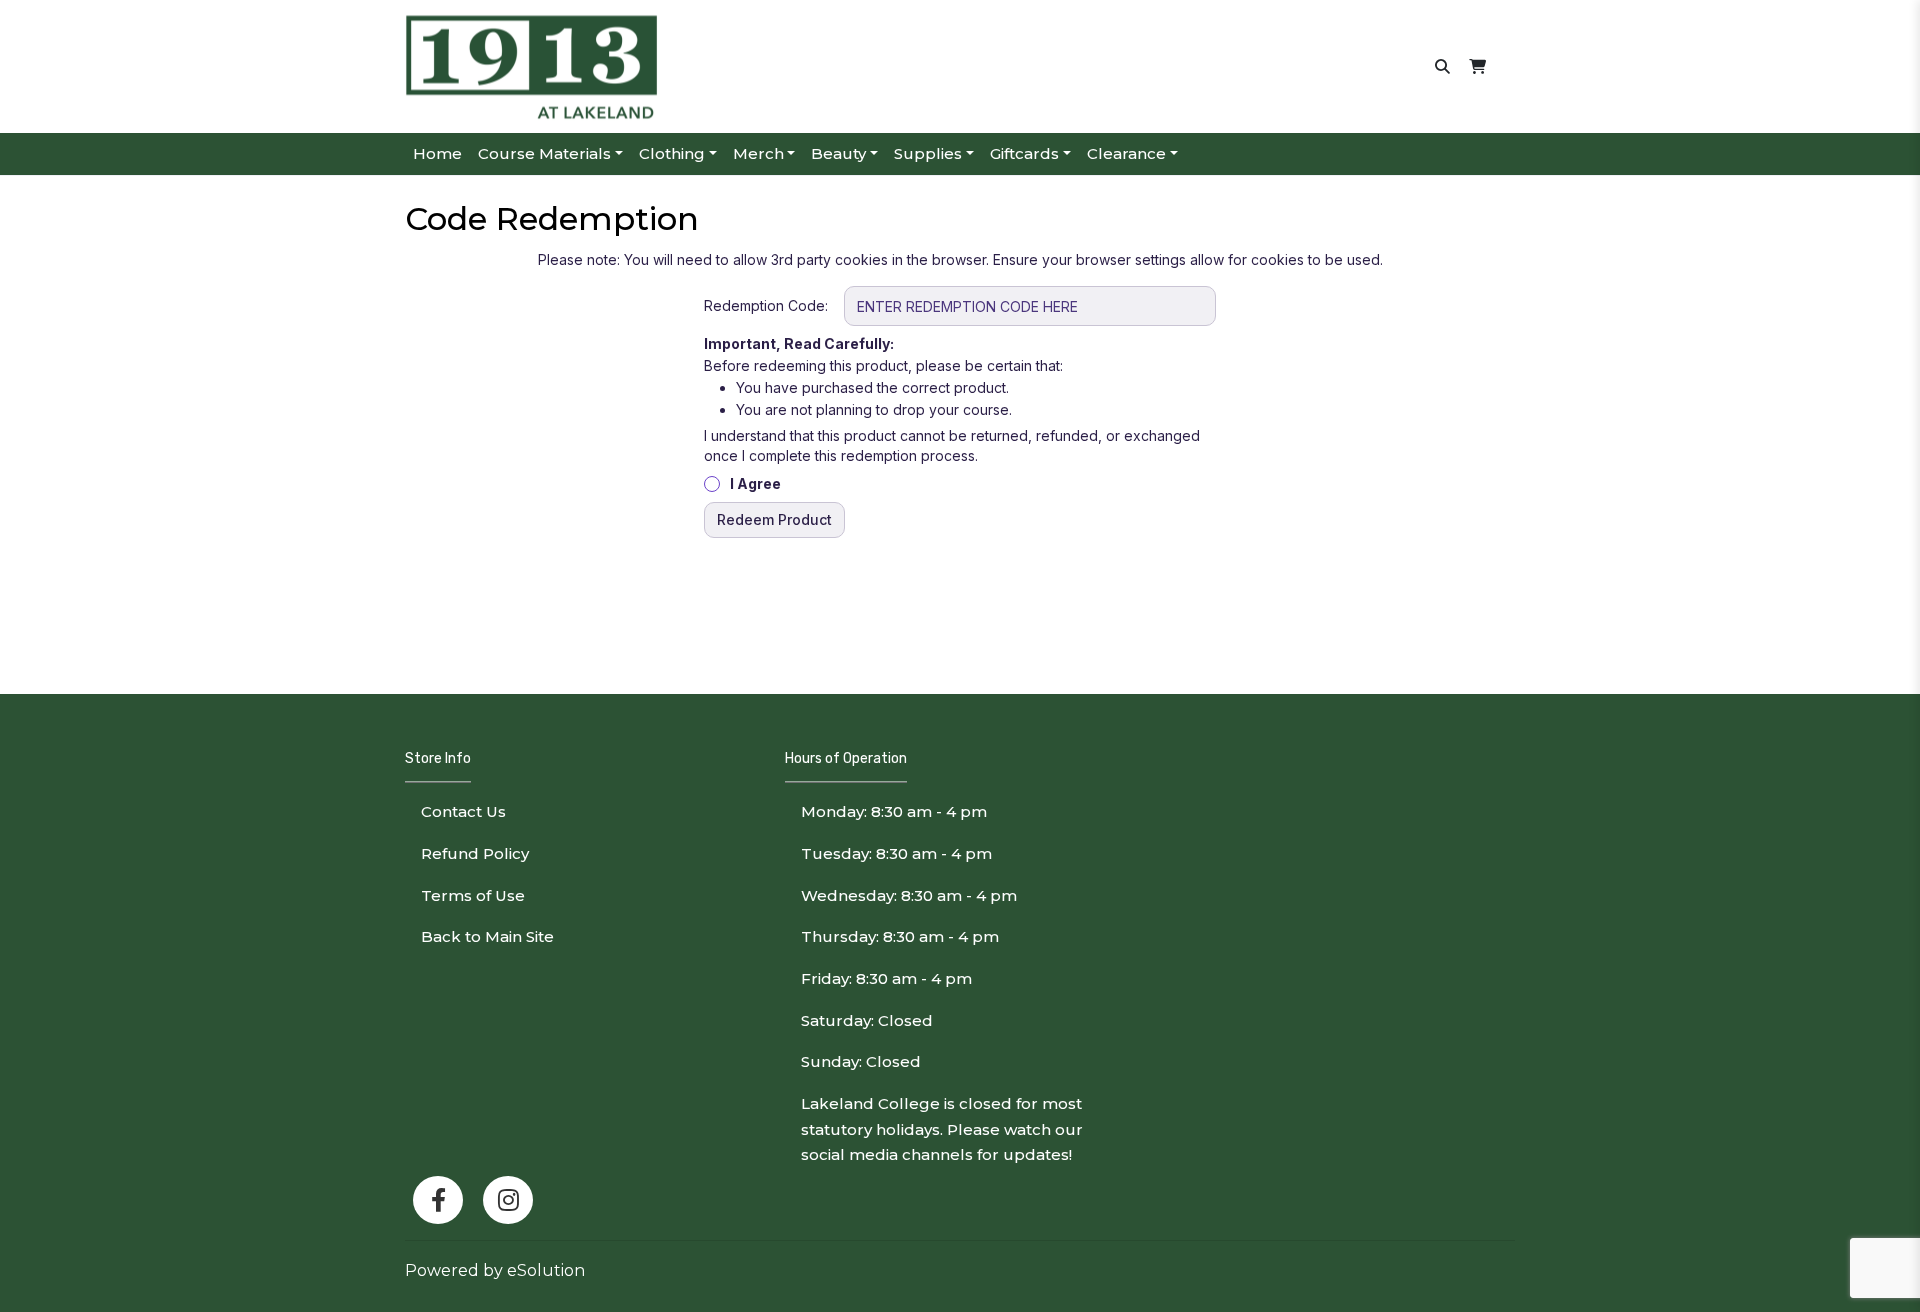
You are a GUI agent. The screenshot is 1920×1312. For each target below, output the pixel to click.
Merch (758, 153)
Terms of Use (473, 895)
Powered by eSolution (495, 1270)
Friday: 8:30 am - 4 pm (886, 978)
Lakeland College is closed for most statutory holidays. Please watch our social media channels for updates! (942, 1129)
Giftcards (1024, 153)
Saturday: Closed (867, 1020)
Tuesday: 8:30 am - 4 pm (896, 853)
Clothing (672, 153)
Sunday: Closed (861, 1061)
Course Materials (544, 153)
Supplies (928, 153)
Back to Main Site (487, 936)
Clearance (1126, 153)
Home (437, 153)
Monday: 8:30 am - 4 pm (894, 811)
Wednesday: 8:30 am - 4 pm (909, 895)
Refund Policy (475, 853)
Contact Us (463, 811)
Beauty (838, 153)
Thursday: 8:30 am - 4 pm (900, 936)
